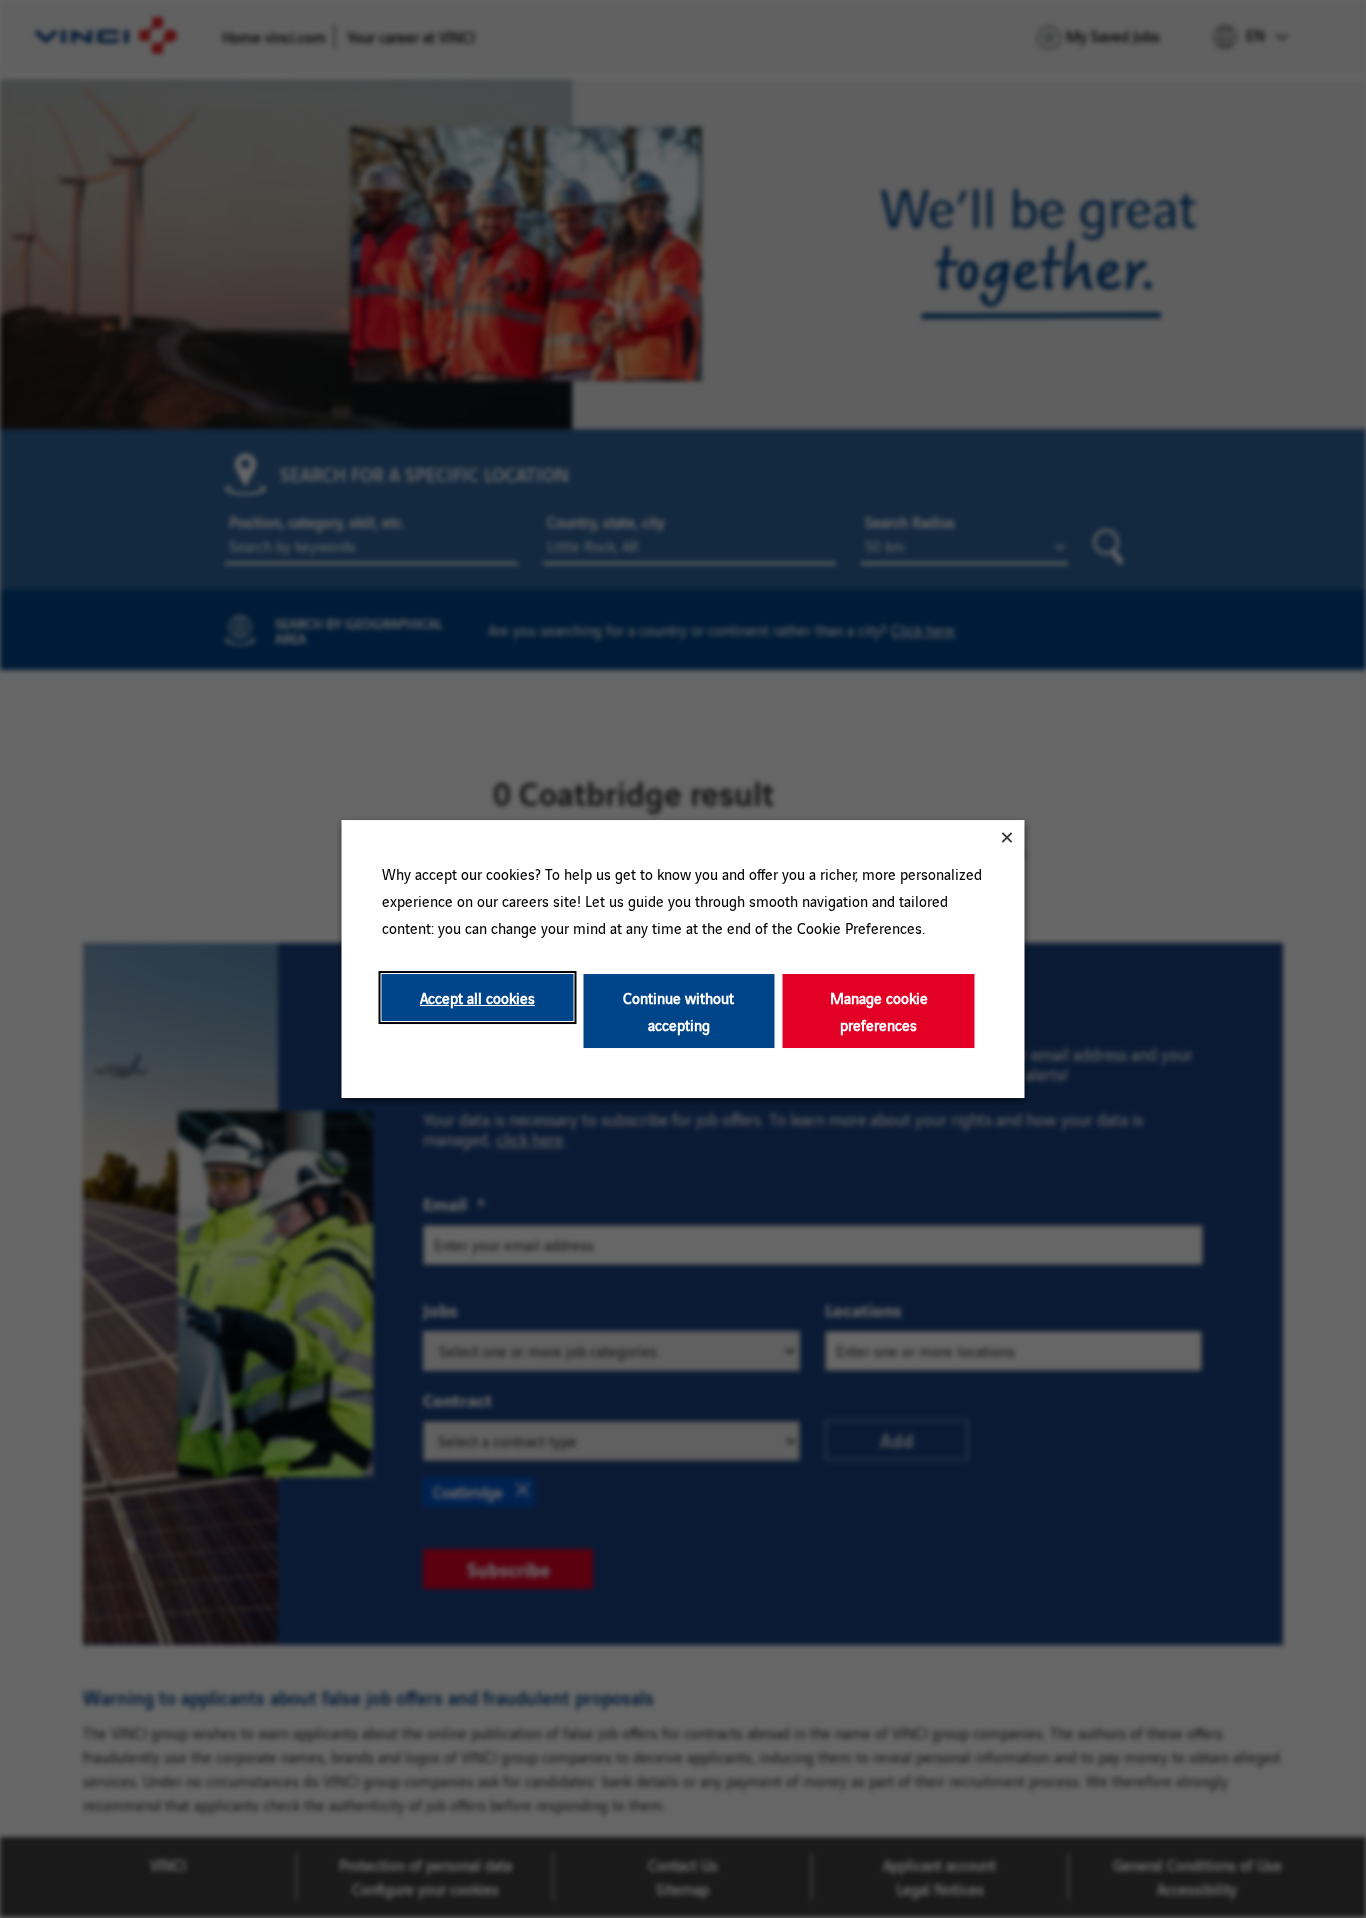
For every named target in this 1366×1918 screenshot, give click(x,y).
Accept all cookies (477, 997)
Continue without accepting (678, 1011)
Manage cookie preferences (879, 1011)
